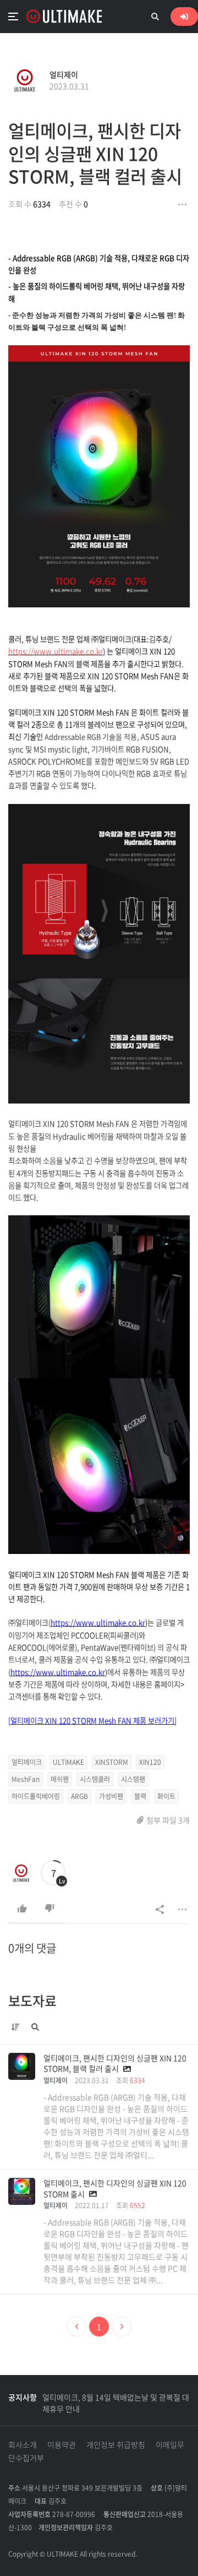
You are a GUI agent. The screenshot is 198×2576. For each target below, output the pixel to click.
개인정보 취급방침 (116, 2444)
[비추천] (50, 1909)
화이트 (166, 1796)
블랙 (140, 1796)
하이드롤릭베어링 (36, 1796)
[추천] (22, 1909)
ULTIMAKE (68, 1762)
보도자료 (32, 2001)
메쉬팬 (60, 1779)
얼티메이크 (27, 1762)
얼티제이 (64, 74)
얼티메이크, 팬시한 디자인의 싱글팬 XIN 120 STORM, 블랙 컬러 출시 (95, 153)
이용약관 (62, 2444)
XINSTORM (112, 1762)
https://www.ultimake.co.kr (56, 651)
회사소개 (23, 2444)
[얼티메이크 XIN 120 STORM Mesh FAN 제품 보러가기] (92, 1721)
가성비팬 (111, 1796)
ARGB (79, 1796)
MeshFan (26, 1779)
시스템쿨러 (95, 1779)
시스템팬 (133, 1779)
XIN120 (150, 1762)
